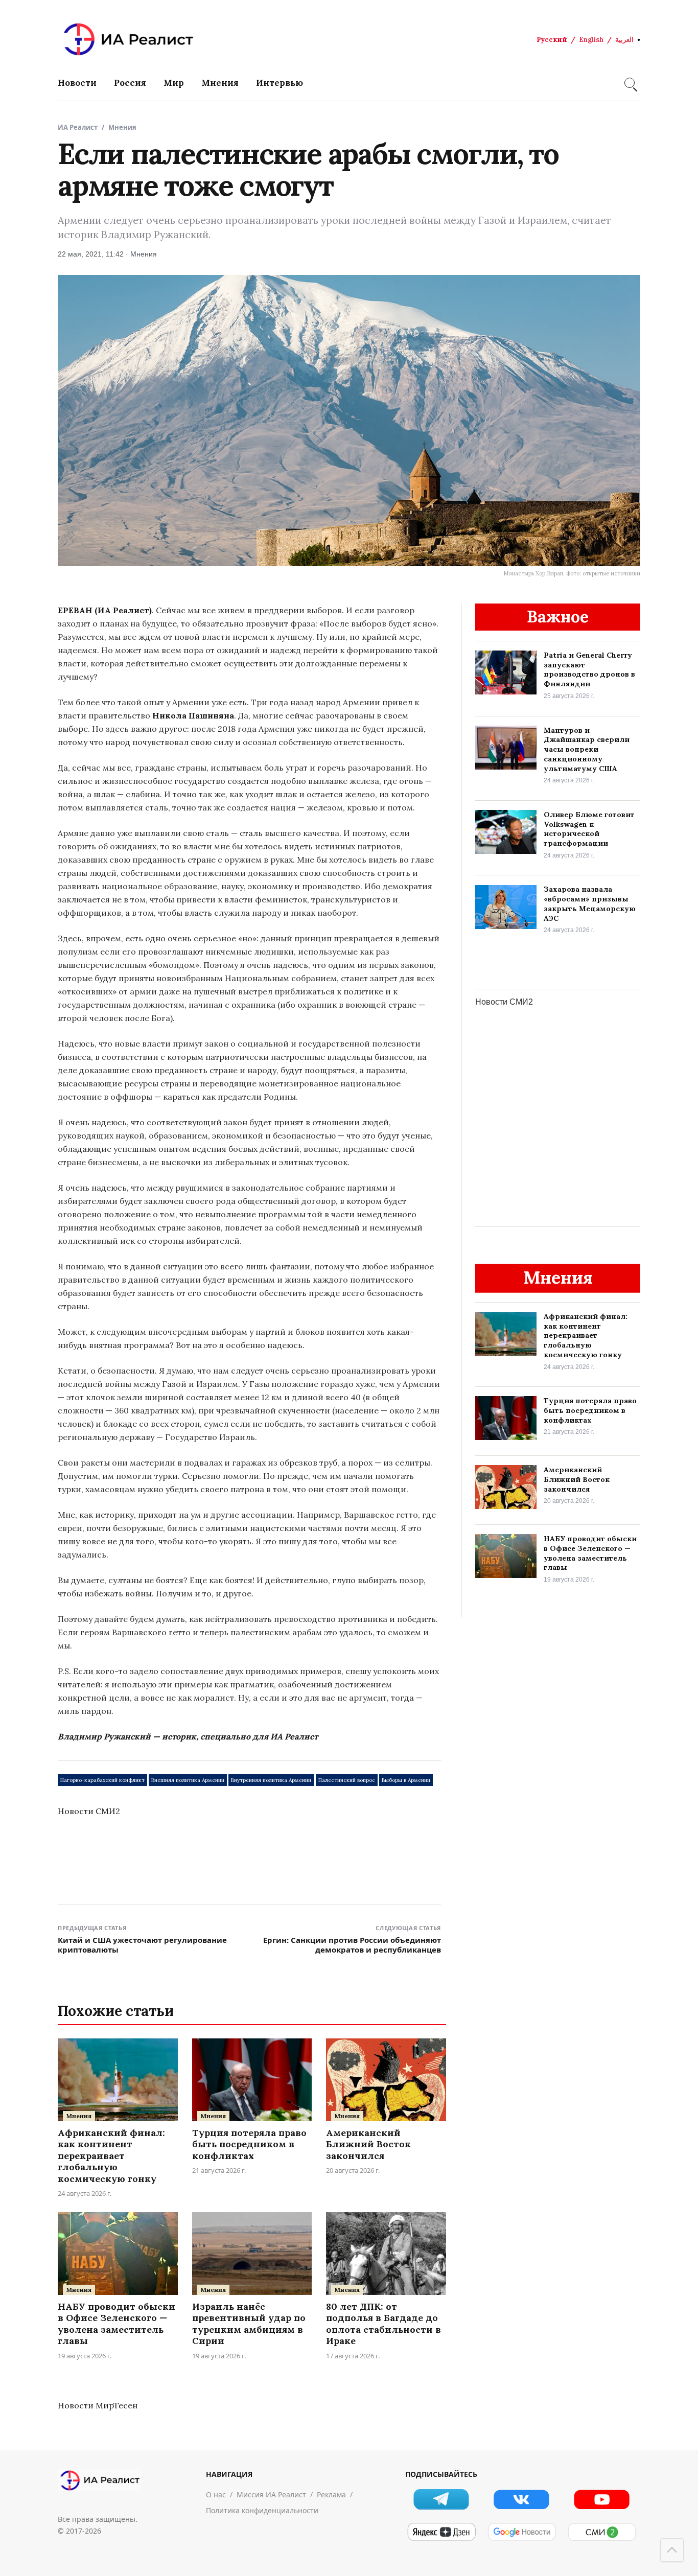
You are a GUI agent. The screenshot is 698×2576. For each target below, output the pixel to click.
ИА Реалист (78, 127)
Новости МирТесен (98, 2405)
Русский (552, 40)
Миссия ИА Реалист (271, 2494)
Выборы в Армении (406, 1780)
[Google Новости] (521, 2532)
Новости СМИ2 (89, 1811)
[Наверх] (672, 2550)
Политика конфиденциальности (262, 2510)
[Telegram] (441, 2499)
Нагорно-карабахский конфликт (102, 1780)
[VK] (521, 2499)
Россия (130, 83)
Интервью (280, 83)
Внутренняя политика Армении (271, 1780)
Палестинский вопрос (347, 1780)
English (591, 40)
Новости (77, 83)
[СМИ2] (602, 2532)
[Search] (630, 83)
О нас (216, 2494)
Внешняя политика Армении (188, 1780)
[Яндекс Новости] (441, 2532)
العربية (624, 40)
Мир (174, 83)
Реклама (331, 2494)
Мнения (220, 83)
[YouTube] (602, 2499)
